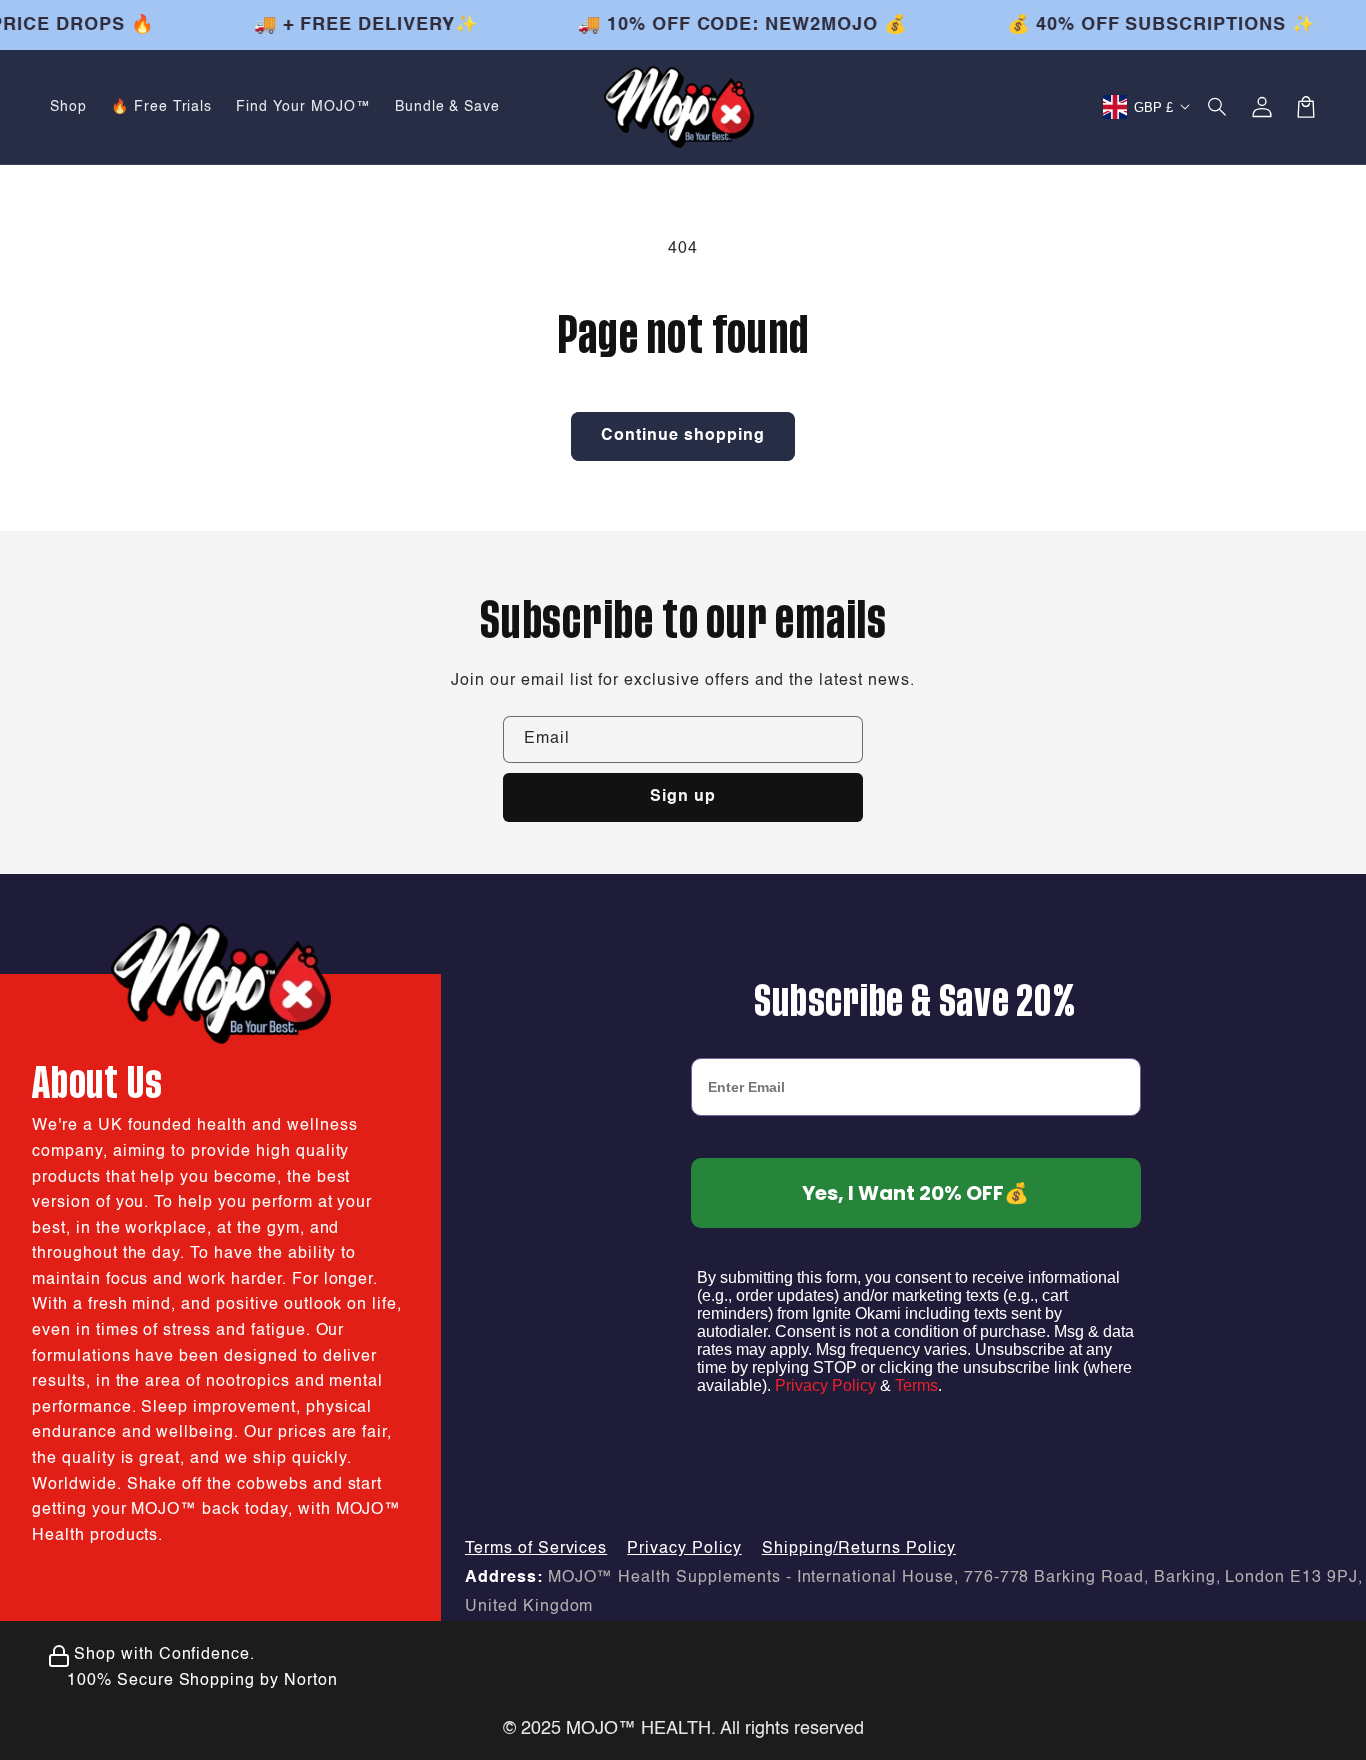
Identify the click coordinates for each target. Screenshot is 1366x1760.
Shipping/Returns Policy (859, 1549)
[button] (1218, 107)
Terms (916, 1385)
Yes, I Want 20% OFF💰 (915, 1193)
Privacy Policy (825, 1385)
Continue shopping (683, 436)
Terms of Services (536, 1549)
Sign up (683, 797)
